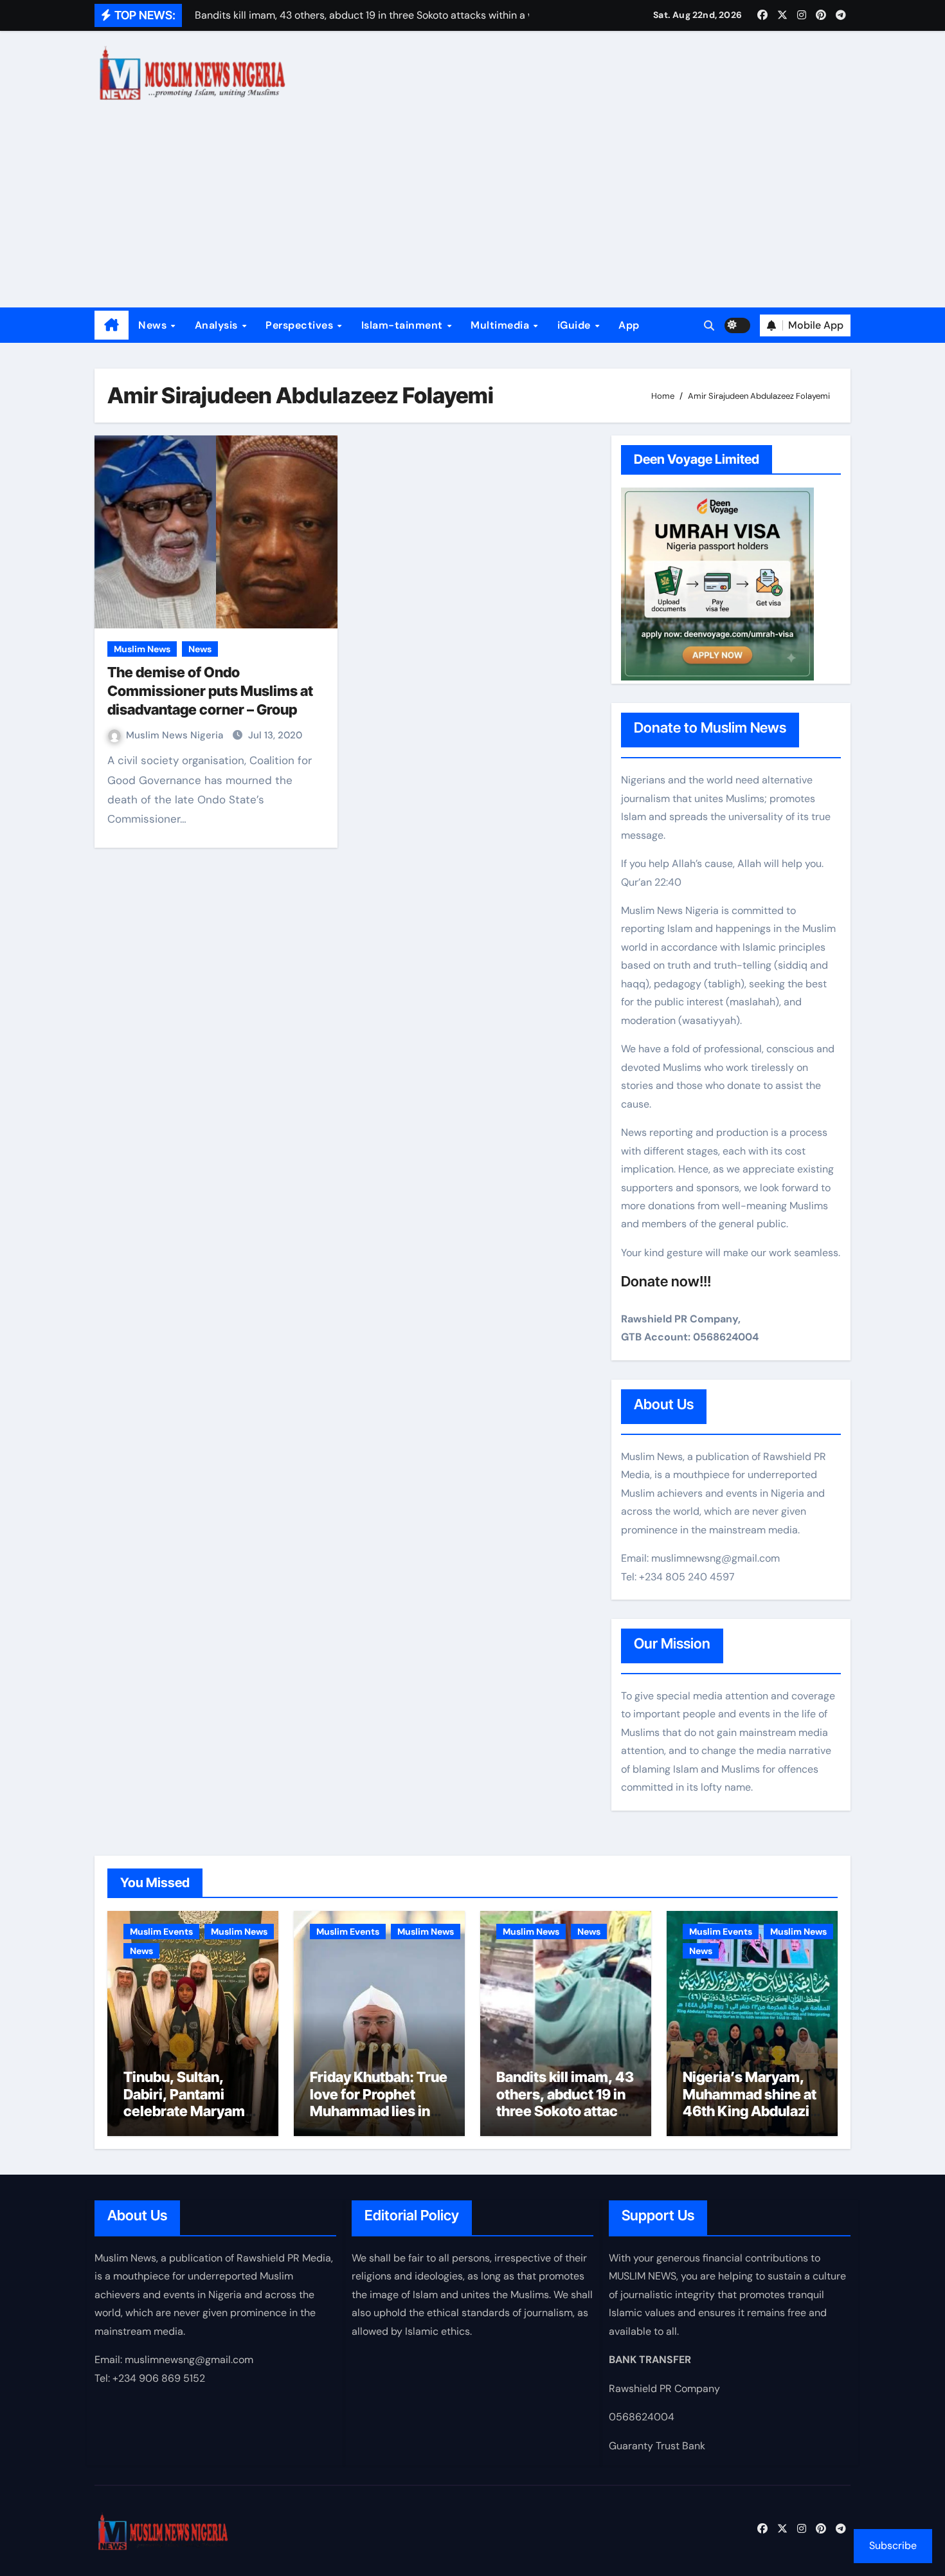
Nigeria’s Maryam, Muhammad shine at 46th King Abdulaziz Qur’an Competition (750, 2102)
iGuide (576, 325)
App (629, 325)
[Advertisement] (473, 211)
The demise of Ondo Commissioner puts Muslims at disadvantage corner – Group (210, 690)
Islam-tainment (404, 325)
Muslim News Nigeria (176, 735)
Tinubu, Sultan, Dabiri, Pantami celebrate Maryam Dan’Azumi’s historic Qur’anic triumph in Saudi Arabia (193, 2119)
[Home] (112, 325)
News (154, 325)
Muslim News (142, 649)
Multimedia (501, 325)
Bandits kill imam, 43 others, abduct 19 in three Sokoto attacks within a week (565, 2102)
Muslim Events (161, 1932)
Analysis (218, 325)
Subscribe (893, 2545)
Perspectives (301, 325)
